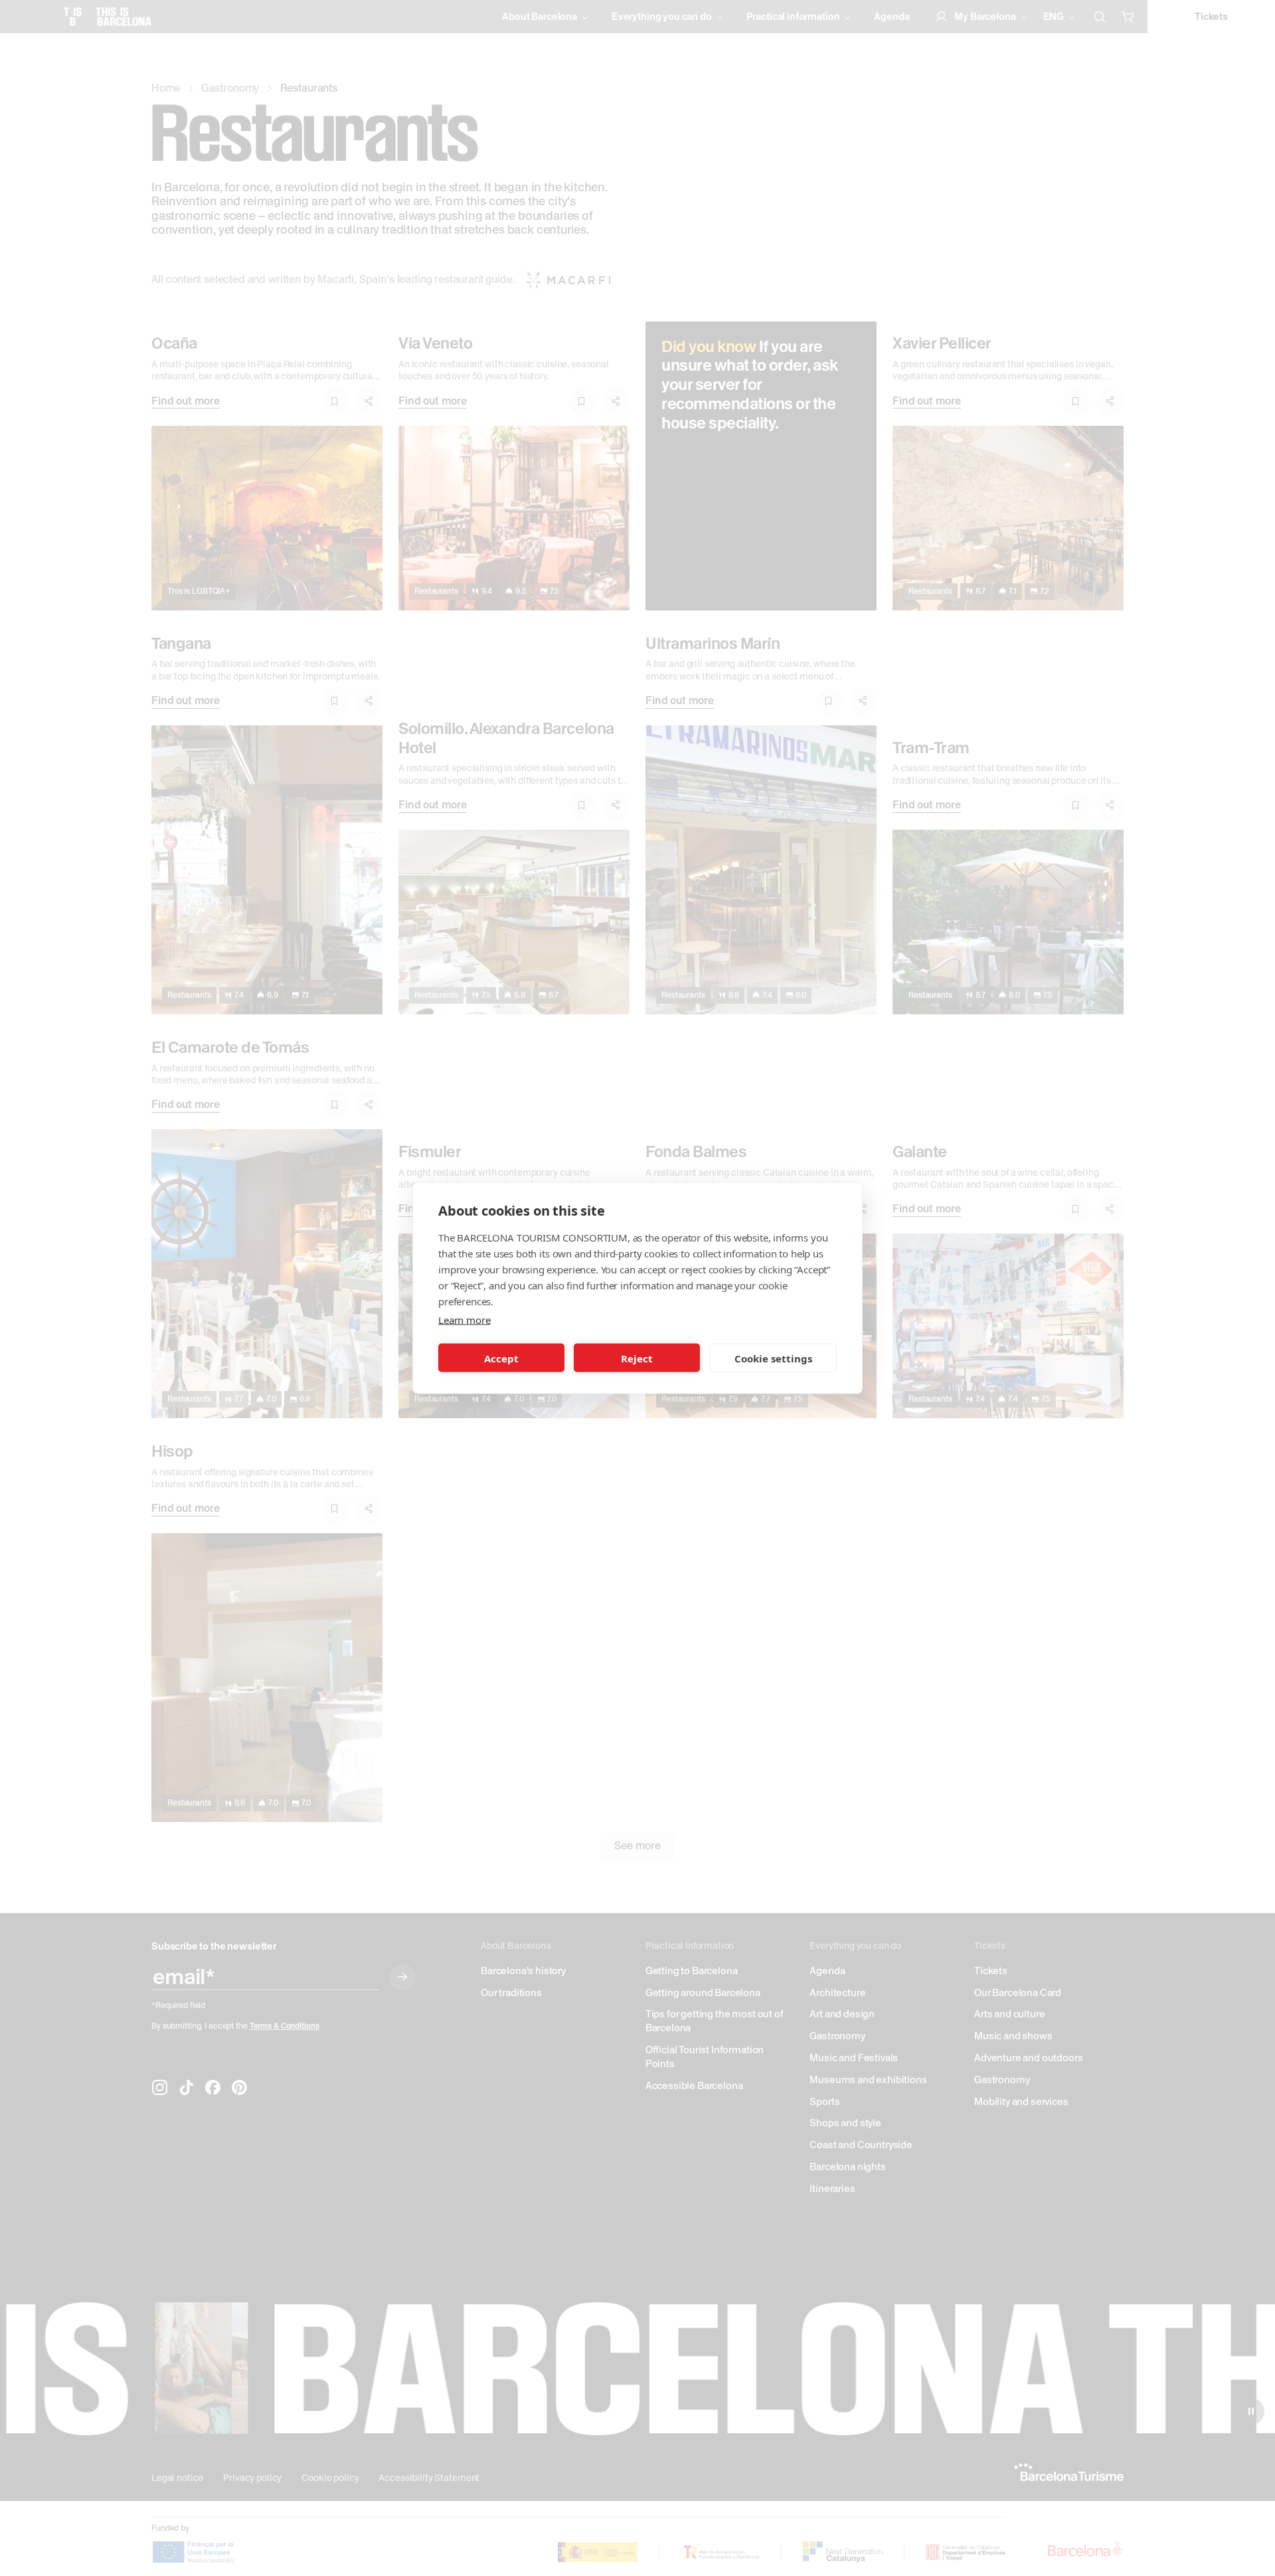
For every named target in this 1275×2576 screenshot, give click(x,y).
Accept (501, 1358)
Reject (637, 1358)
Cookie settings (773, 1358)
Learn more (464, 1320)
